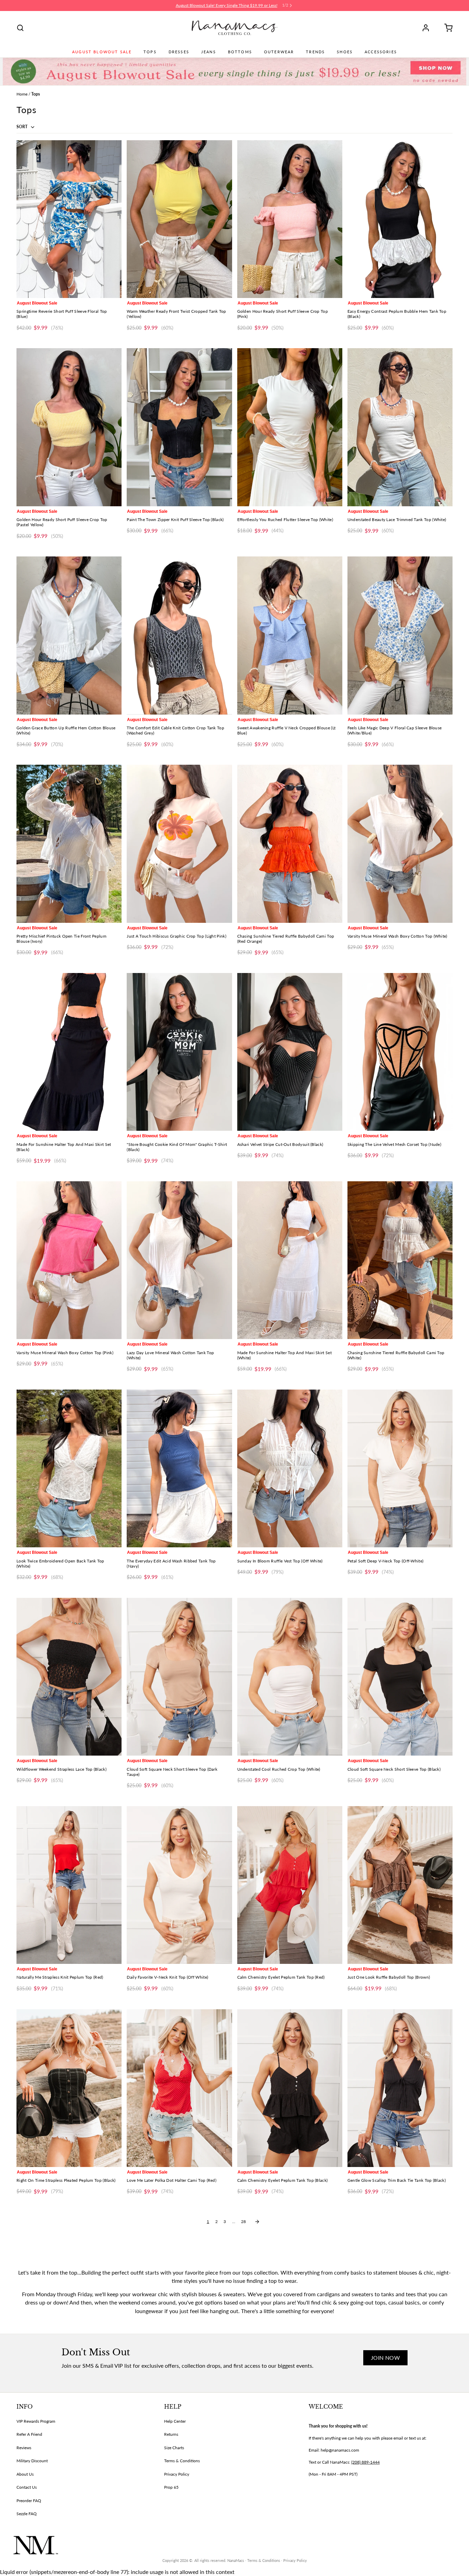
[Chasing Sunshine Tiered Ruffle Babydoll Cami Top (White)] (400, 1260)
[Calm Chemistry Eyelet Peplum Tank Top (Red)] (290, 1885)
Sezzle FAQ (27, 2514)
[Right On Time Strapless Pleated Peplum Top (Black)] (69, 2088)
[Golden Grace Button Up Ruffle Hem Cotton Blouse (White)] (69, 635)
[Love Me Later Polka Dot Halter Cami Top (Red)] (179, 2088)
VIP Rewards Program (36, 2421)
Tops (150, 52)
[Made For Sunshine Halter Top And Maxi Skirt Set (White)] (290, 1260)
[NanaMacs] (235, 28)
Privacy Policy (177, 2474)
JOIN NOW (385, 2358)
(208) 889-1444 (365, 2462)
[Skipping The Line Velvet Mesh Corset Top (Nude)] (400, 1052)
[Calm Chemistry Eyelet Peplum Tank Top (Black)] (290, 2088)
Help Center (175, 2421)
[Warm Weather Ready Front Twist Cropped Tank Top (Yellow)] (179, 219)
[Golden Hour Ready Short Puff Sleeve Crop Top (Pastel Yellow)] (69, 427)
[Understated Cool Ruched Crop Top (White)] (290, 1677)
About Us (25, 2474)
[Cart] (446, 28)
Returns (171, 2434)
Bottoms (240, 52)
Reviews (24, 2448)
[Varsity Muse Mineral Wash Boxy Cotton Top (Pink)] (69, 1260)
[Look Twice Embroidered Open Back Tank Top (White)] (69, 1468)
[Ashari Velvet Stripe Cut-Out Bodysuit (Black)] (290, 1052)
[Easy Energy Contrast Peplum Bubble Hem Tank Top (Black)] (400, 219)
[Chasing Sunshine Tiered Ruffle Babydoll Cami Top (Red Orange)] (290, 844)
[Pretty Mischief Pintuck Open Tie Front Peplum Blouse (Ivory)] (69, 844)
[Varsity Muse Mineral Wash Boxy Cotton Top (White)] (400, 844)
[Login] (428, 28)
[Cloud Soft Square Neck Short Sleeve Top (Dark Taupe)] (179, 1677)
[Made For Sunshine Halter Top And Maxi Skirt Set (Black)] (69, 1052)
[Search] (20, 28)
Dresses (179, 52)
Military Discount (32, 2461)
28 (243, 2221)
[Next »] (257, 2222)
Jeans (209, 52)
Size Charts (174, 2448)
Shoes (345, 52)
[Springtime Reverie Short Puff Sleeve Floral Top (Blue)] (69, 219)
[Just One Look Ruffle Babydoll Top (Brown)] (400, 1885)
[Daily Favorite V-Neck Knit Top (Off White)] (179, 1885)
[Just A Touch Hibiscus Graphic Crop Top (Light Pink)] (179, 844)
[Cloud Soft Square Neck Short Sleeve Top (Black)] (400, 1677)
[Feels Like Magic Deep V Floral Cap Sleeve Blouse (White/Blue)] (400, 635)
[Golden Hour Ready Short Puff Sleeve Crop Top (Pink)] (290, 219)
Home (22, 94)
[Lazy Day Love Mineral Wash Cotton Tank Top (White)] (179, 1260)
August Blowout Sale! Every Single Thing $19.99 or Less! (227, 5)
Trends (315, 52)
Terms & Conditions (182, 2461)
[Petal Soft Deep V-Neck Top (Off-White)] (400, 1468)
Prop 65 (171, 2487)
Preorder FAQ (29, 2501)
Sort (22, 127)
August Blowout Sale (102, 52)
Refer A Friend (29, 2434)
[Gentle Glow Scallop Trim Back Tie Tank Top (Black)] (400, 2088)
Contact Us (27, 2487)
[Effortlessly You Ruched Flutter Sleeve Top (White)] (290, 427)
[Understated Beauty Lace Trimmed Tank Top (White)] (400, 427)
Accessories (381, 52)
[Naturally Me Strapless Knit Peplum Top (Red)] (69, 1885)
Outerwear (279, 52)
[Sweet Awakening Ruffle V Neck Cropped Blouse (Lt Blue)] (290, 635)
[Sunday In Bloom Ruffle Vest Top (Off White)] (290, 1468)
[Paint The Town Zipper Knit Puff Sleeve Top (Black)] (179, 427)
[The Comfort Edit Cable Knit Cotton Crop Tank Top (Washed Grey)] (179, 635)
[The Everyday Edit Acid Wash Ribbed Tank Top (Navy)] (179, 1468)
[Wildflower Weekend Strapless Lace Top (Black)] (69, 1677)
